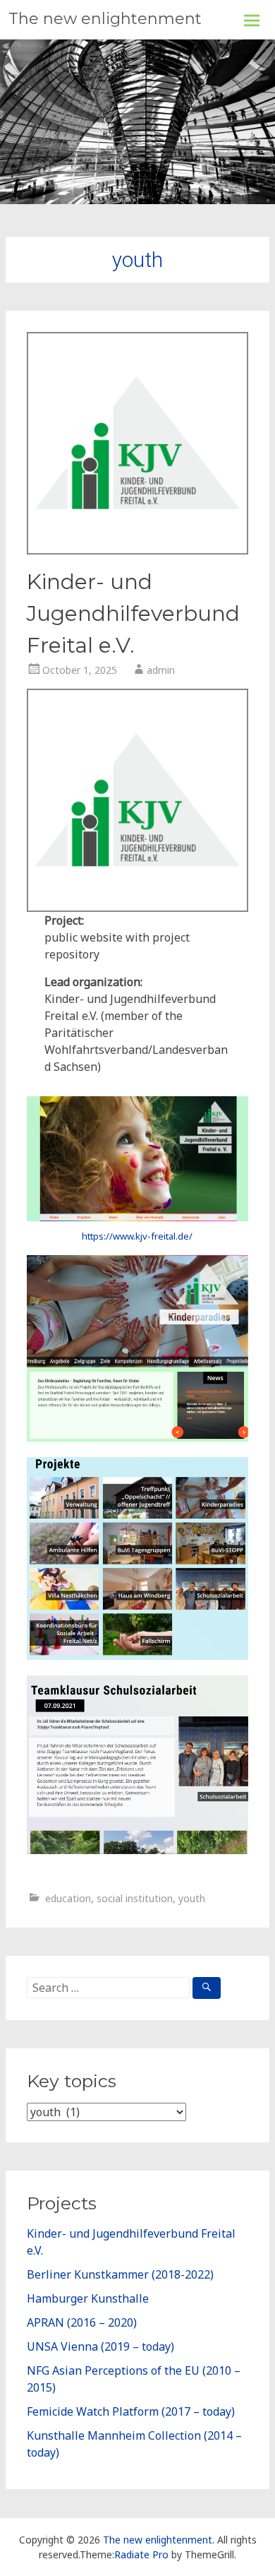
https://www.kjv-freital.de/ (137, 1236)
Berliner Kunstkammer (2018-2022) (120, 2274)
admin (161, 670)
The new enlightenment (105, 19)
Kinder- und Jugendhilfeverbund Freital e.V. (133, 613)
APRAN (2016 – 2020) (82, 2322)
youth (192, 1898)
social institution (135, 1898)
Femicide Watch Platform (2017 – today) (131, 2411)
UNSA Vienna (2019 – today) (100, 2346)
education (68, 1898)
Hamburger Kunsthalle (88, 2298)
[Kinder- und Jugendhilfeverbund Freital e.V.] (137, 550)
